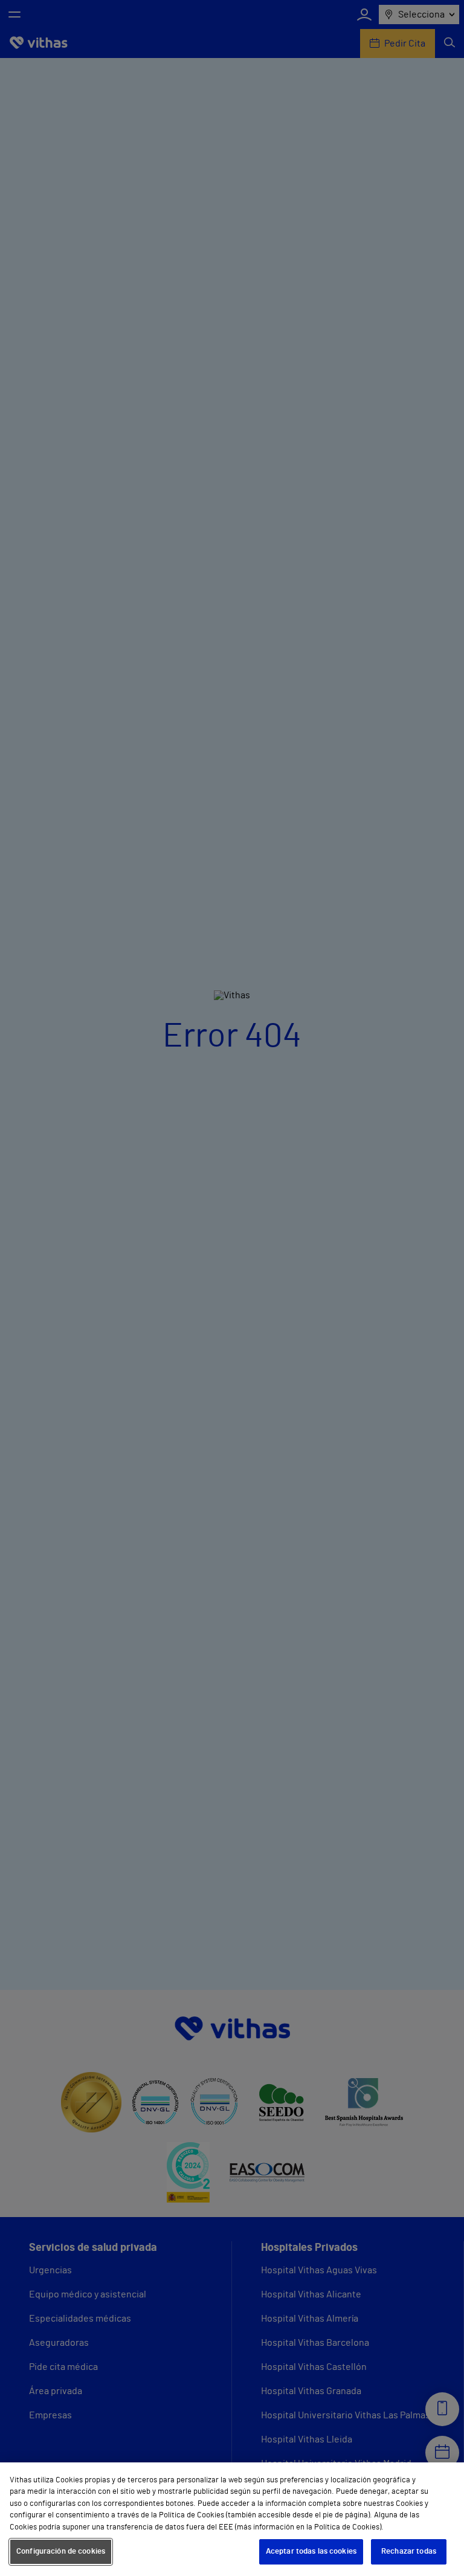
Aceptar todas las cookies (311, 2552)
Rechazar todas (409, 2552)
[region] (232, 2519)
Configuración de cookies (61, 2552)
